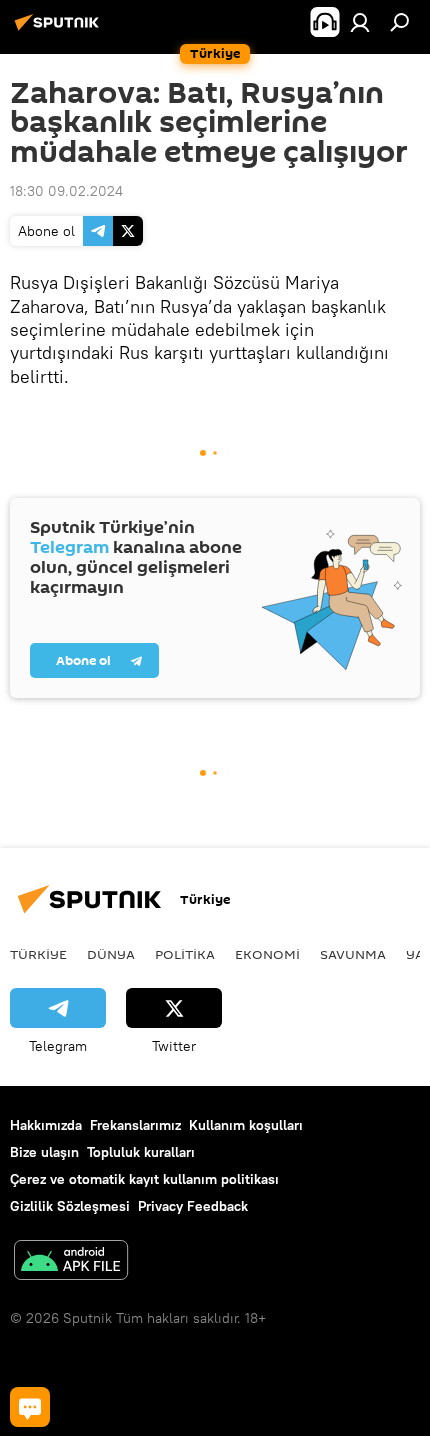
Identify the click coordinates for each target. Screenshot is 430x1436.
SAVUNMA (353, 954)
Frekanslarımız (135, 1125)
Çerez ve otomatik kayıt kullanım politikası (144, 1179)
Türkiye (38, 954)
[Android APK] (71, 1262)
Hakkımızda (46, 1125)
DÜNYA (111, 954)
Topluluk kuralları (141, 1152)
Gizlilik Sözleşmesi (70, 1206)
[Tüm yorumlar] (30, 1407)
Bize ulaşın (44, 1152)
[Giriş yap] (360, 22)
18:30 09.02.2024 (66, 191)
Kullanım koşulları (246, 1125)
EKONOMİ (267, 954)
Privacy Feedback (193, 1206)
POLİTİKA (185, 954)
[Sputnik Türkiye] (60, 30)
